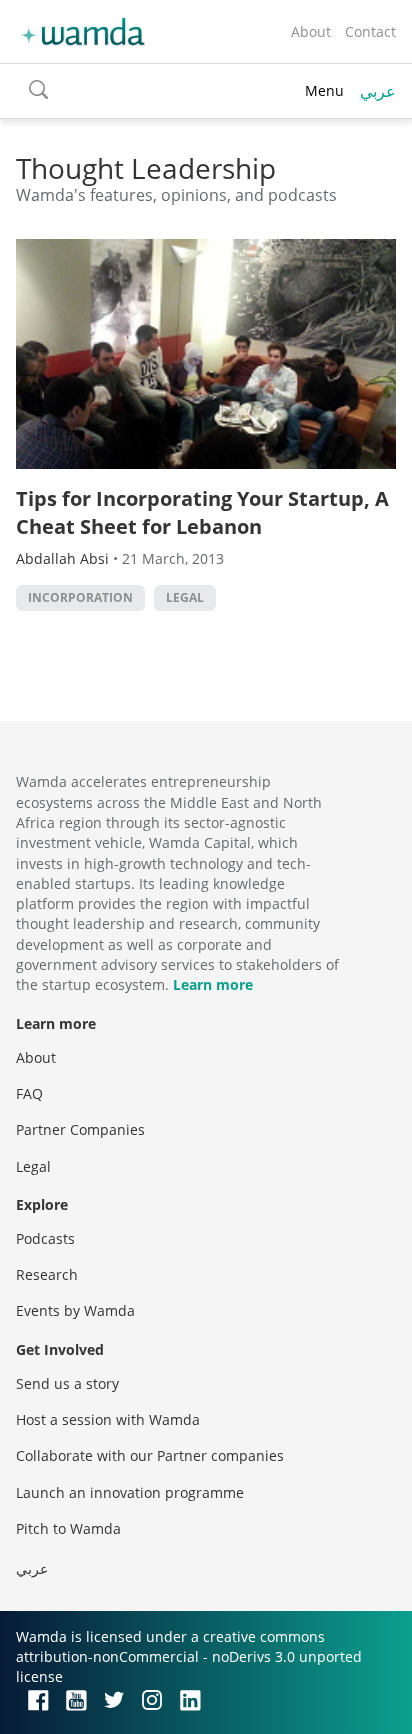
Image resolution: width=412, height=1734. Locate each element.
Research (47, 1274)
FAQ (29, 1093)
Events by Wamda (75, 1310)
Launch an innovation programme (130, 1492)
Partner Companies (80, 1129)
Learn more (213, 984)
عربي (378, 91)
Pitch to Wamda (68, 1528)
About (311, 31)
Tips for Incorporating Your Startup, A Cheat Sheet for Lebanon (202, 512)
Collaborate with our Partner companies (150, 1455)
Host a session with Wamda (108, 1419)
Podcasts (45, 1238)
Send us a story (67, 1383)
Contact (370, 31)
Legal (185, 597)
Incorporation (80, 597)
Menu (324, 90)
